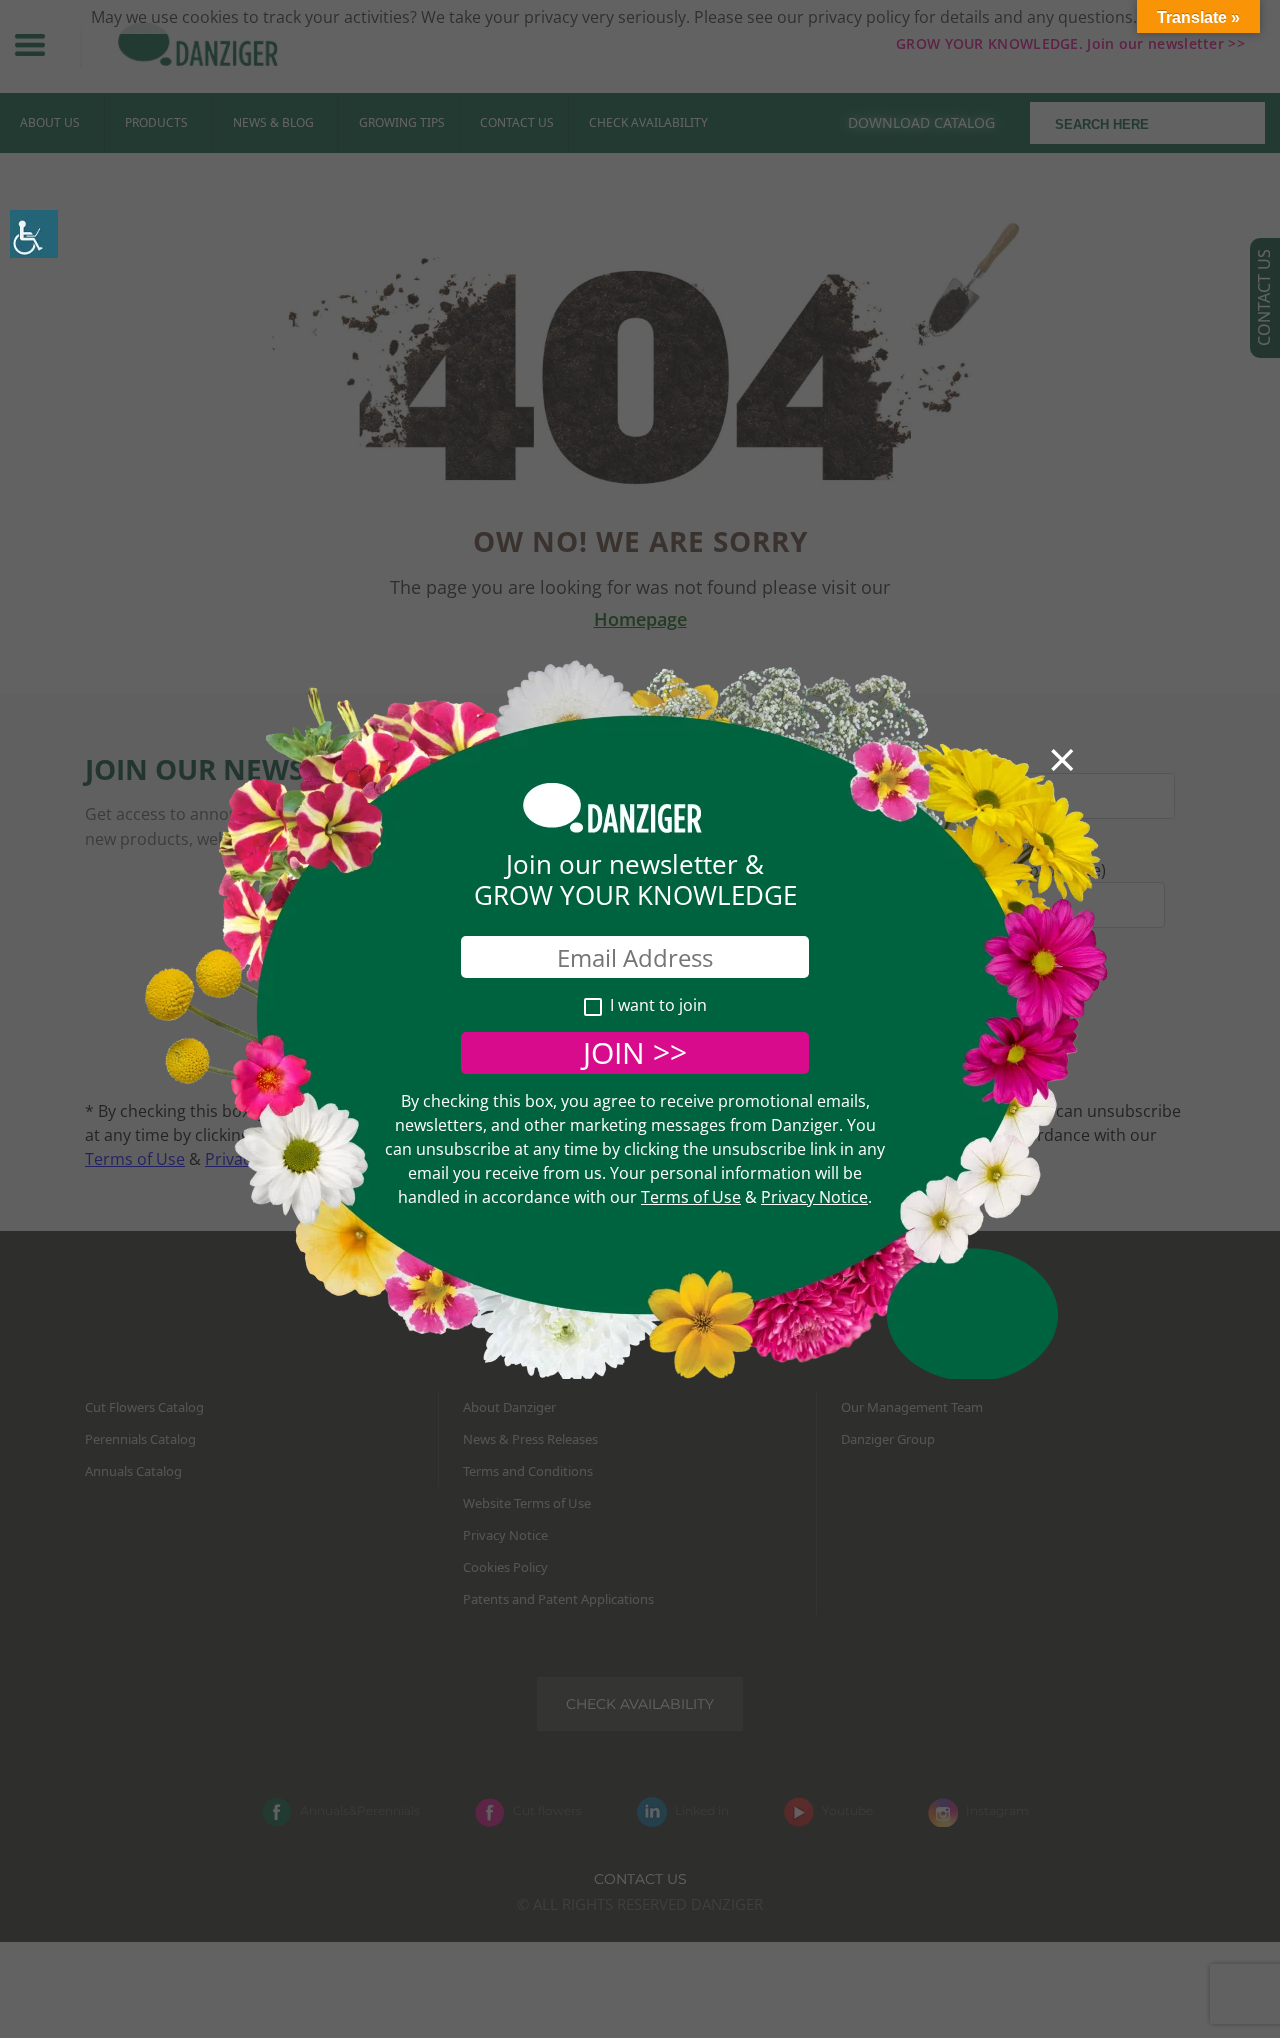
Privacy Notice (814, 1197)
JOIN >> (635, 1052)
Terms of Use (691, 1197)
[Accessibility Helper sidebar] (34, 234)
